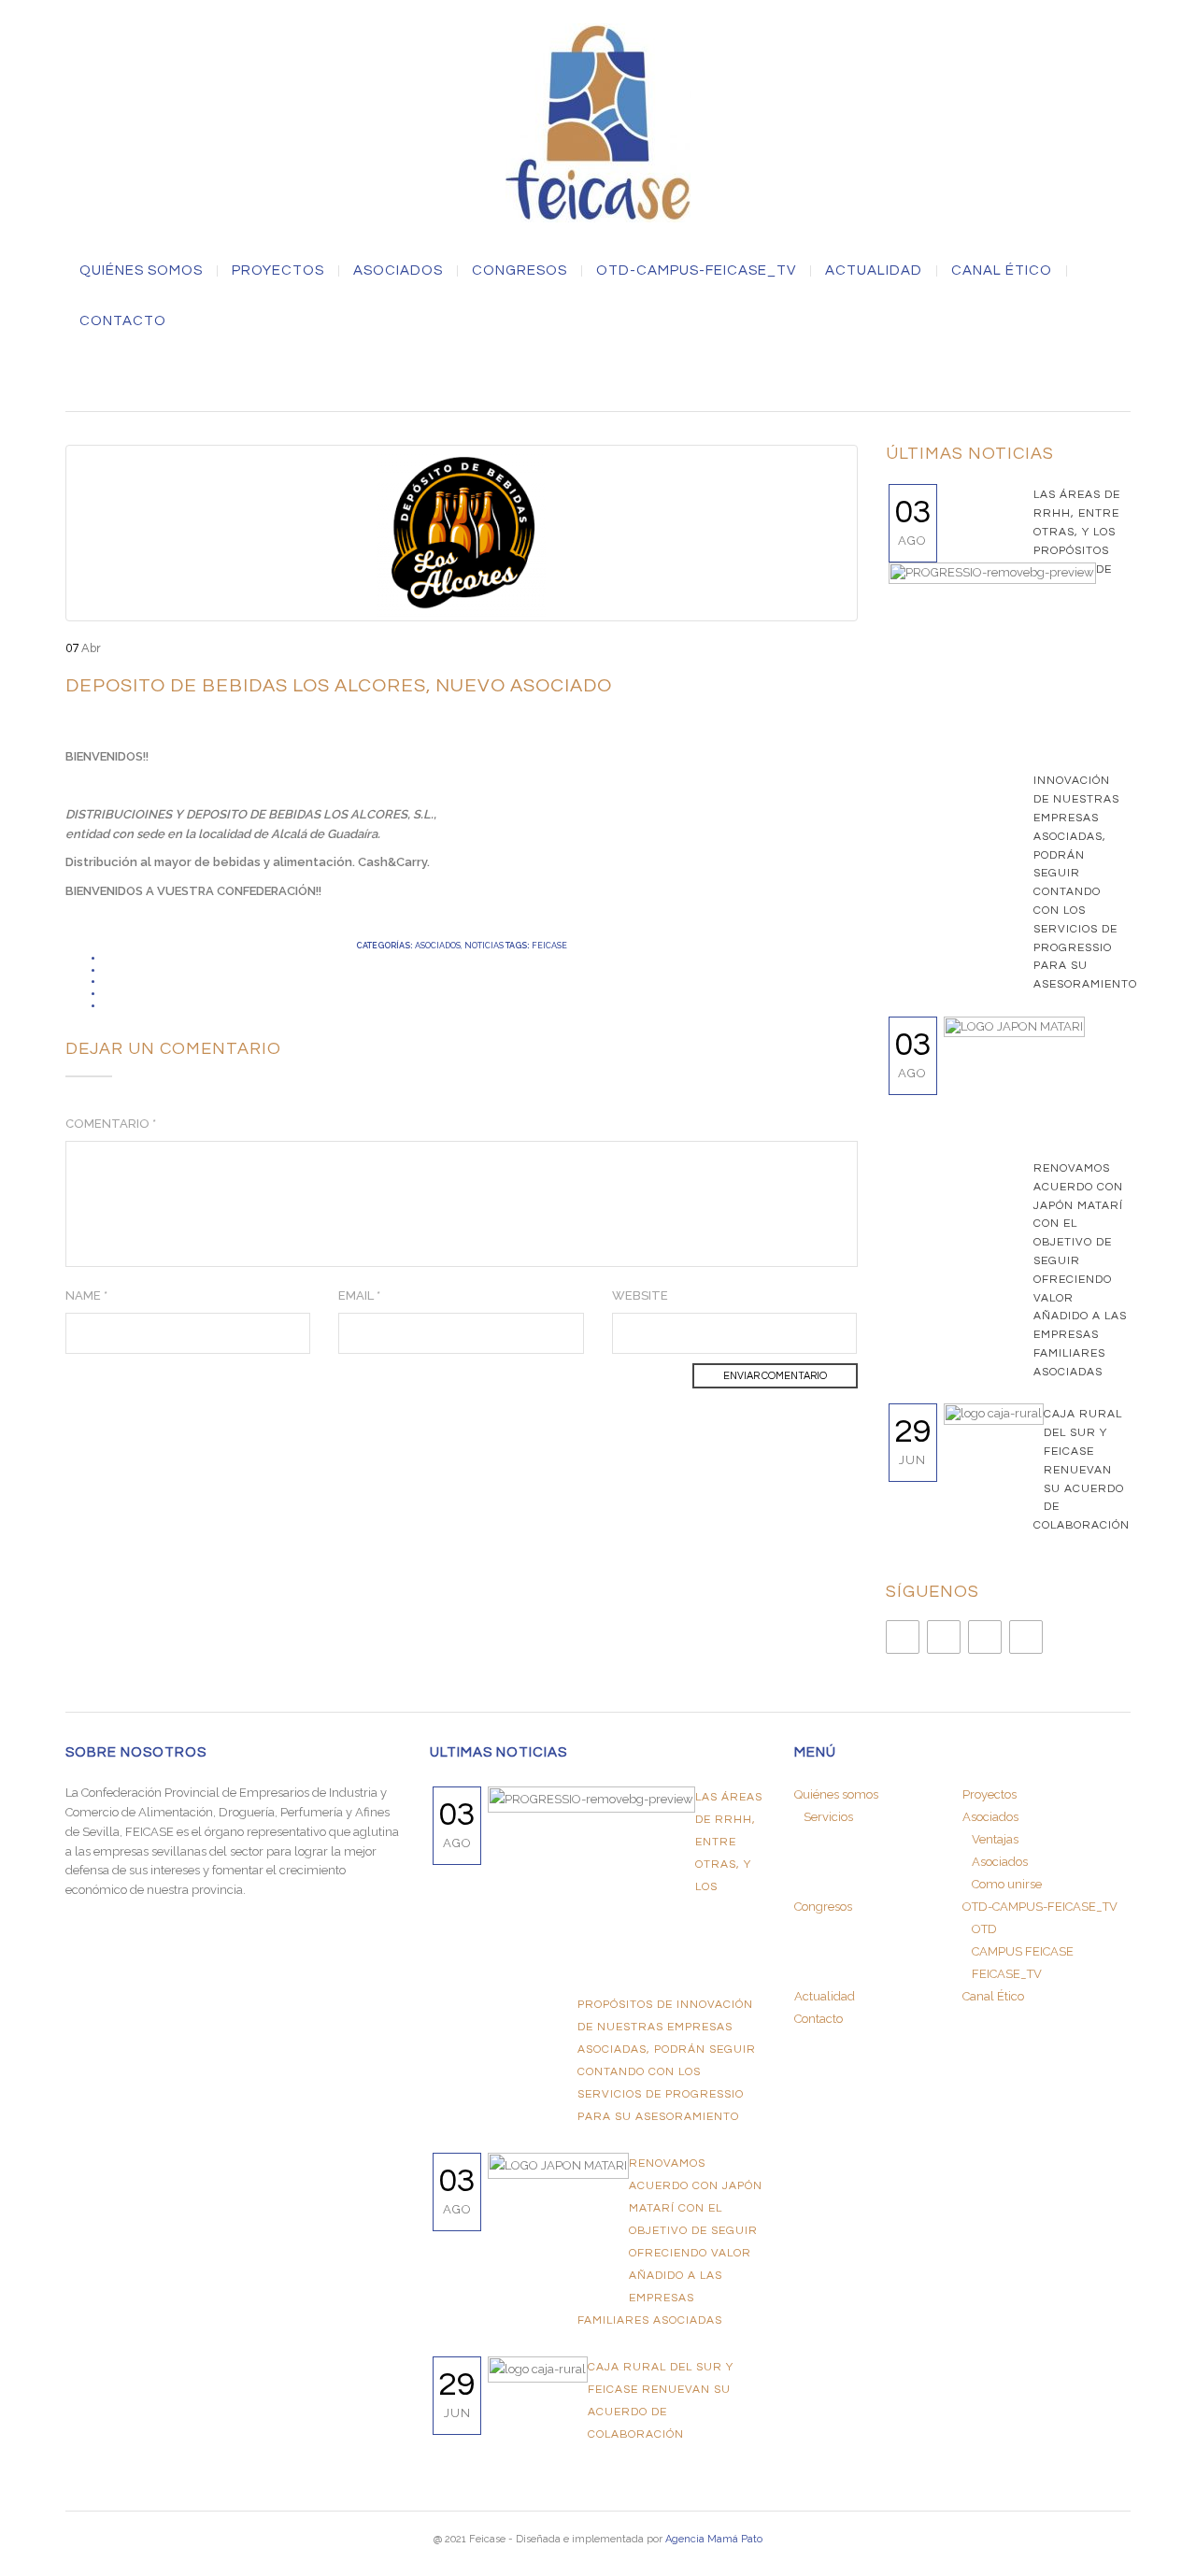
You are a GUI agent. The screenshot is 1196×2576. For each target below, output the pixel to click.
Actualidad (874, 271)
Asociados (438, 946)
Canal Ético (1002, 271)
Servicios (828, 1817)
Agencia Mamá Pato (714, 2539)
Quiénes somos (141, 271)
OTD (984, 1929)
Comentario (111, 1124)
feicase (549, 946)
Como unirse (1007, 1884)
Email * (359, 1295)
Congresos (520, 271)
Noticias (484, 946)
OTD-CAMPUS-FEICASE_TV (696, 271)
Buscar (598, 376)
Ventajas (995, 1839)
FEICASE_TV (1007, 1974)
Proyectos (278, 271)
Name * (86, 1295)
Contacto (123, 321)
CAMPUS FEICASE (1023, 1951)
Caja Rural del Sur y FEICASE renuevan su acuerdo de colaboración (1082, 1470)
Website (640, 1295)
